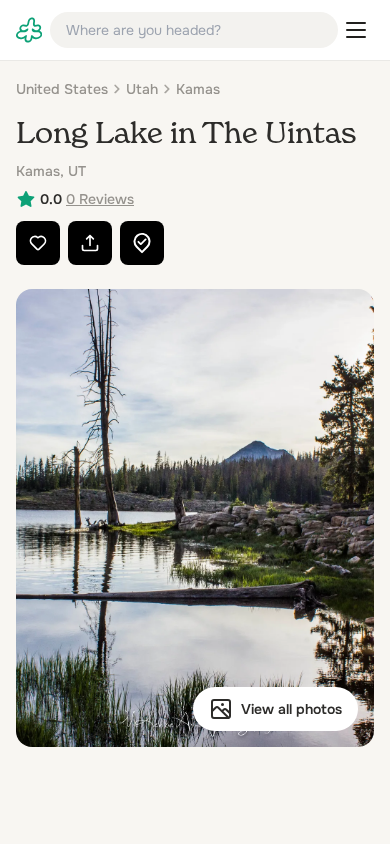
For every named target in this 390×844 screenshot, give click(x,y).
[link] (29, 30)
